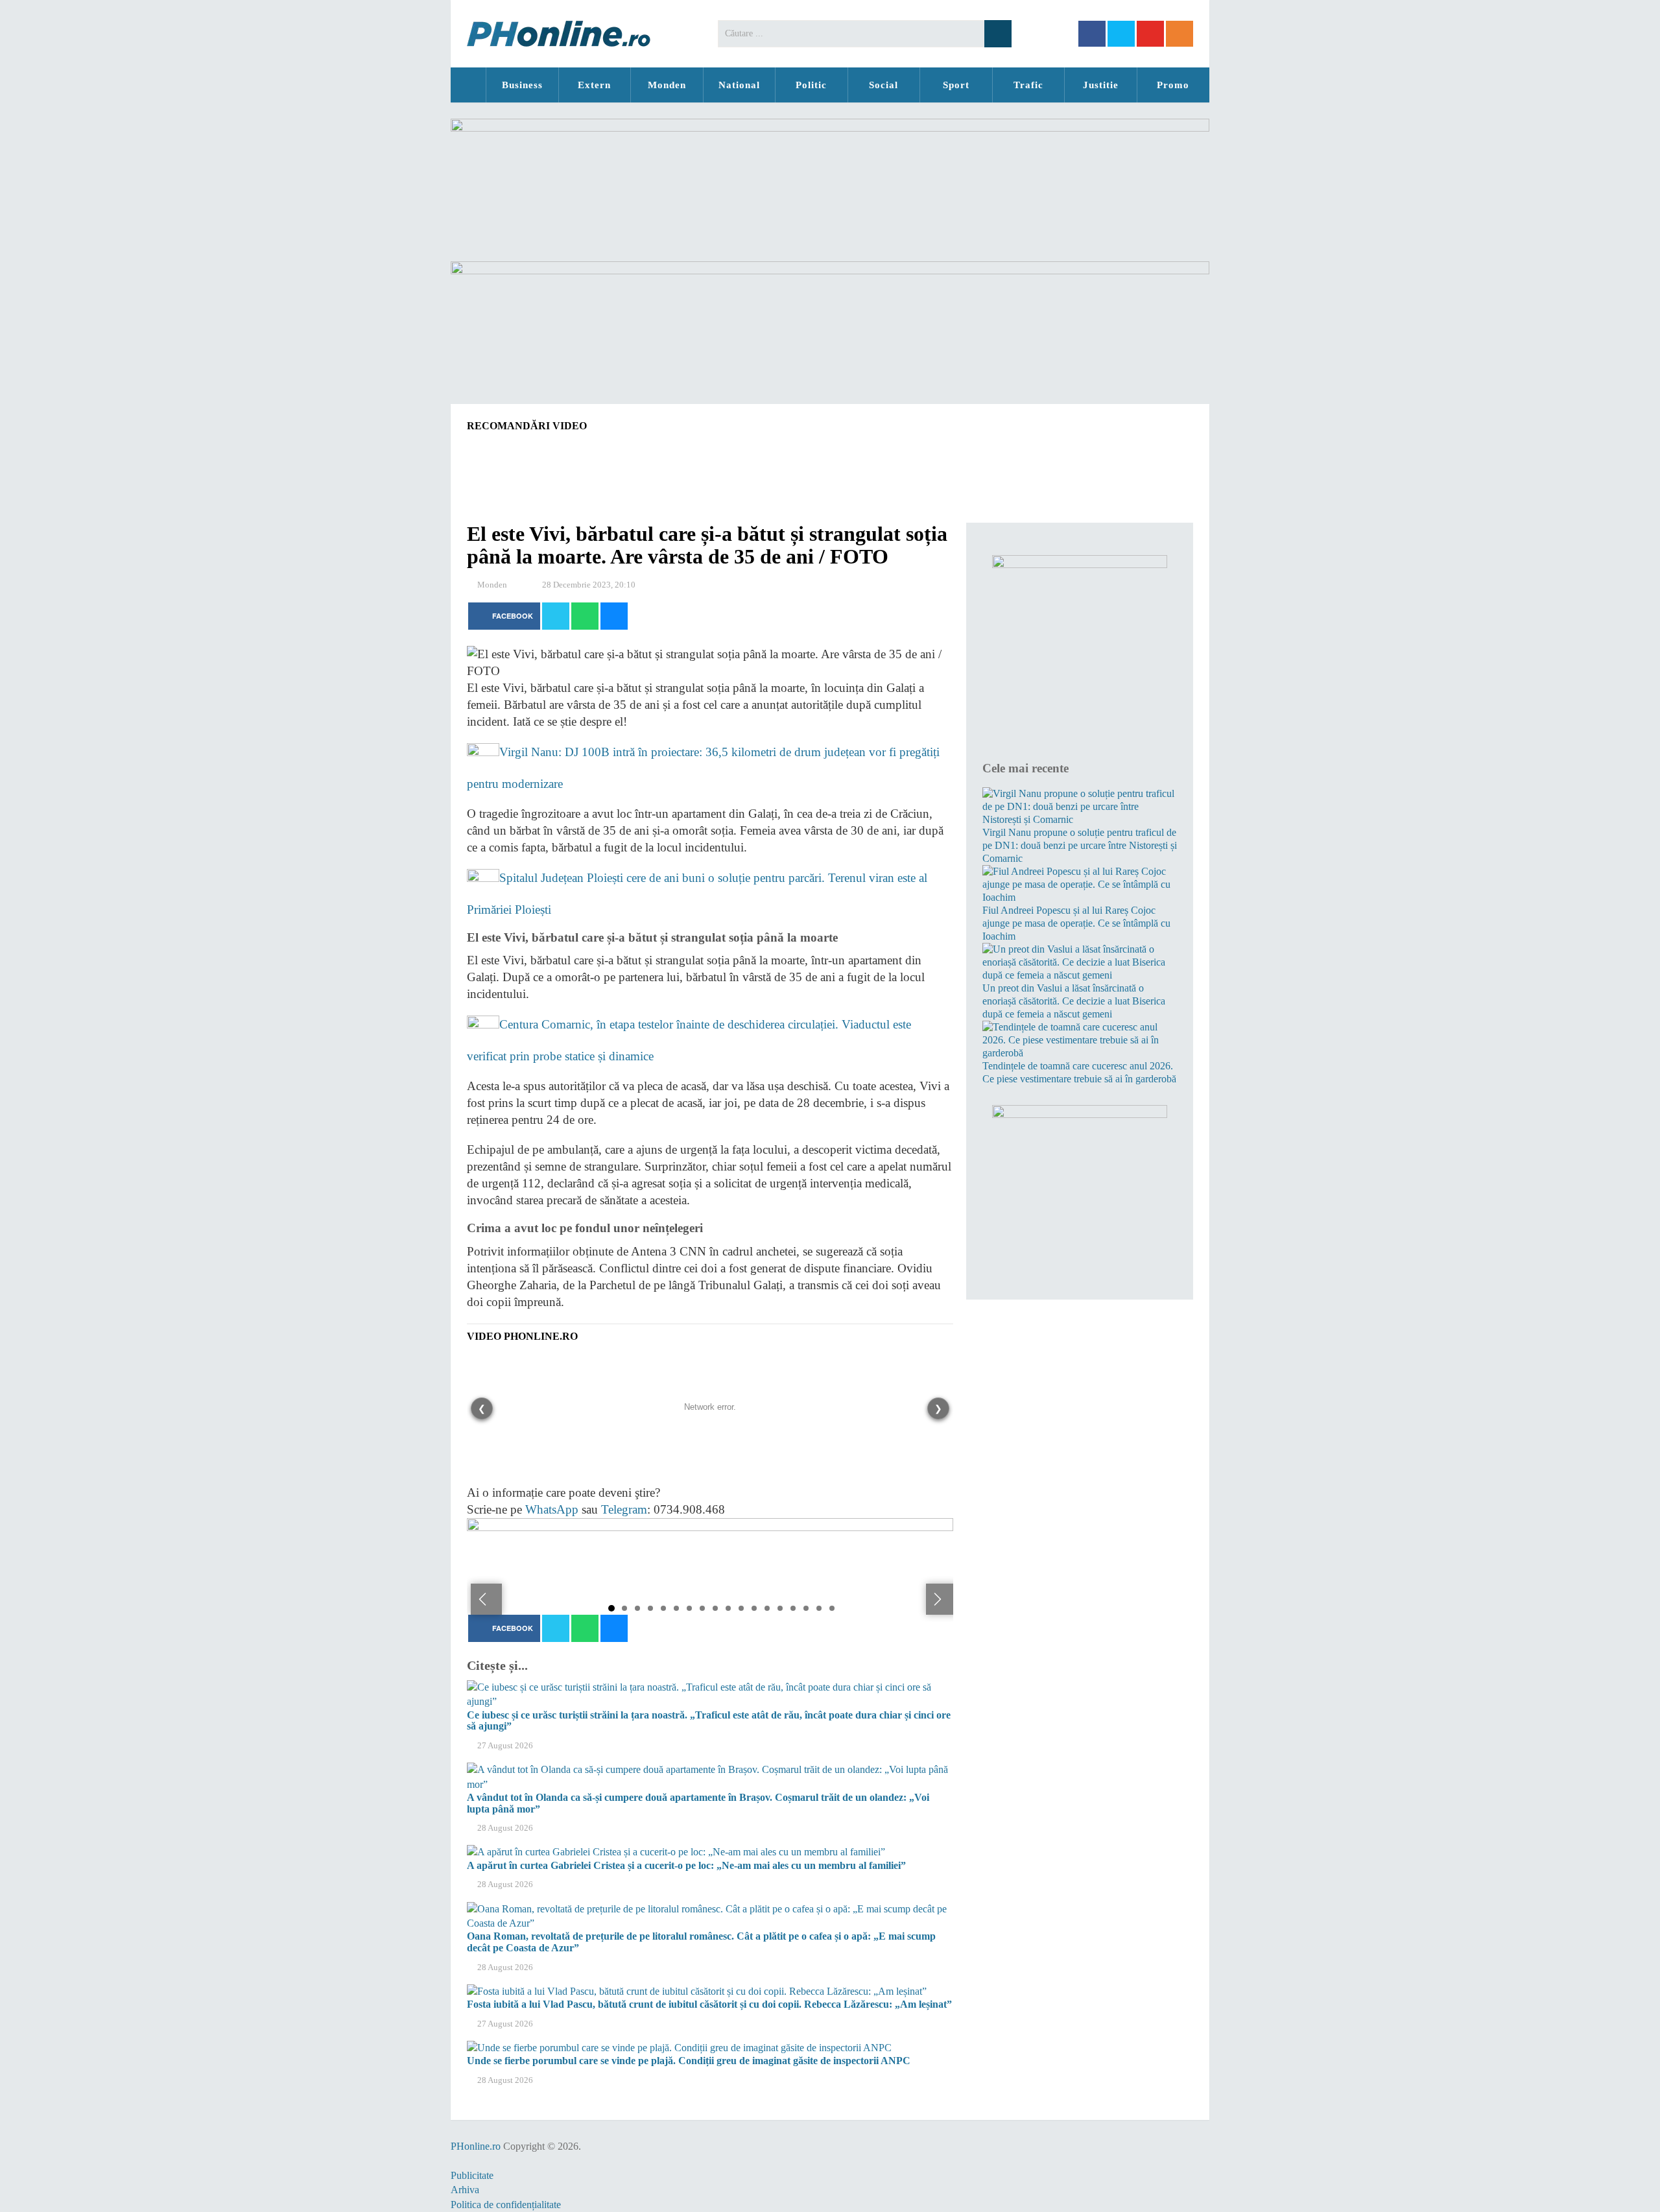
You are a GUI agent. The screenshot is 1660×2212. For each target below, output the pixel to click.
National (739, 85)
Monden (667, 85)
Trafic (1028, 85)
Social (883, 85)
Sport (956, 85)
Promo (1173, 85)
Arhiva (465, 2190)
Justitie (1101, 85)
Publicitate (472, 2175)
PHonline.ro (468, 85)
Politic (811, 85)
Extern (594, 85)
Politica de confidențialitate (506, 2205)
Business (522, 85)
